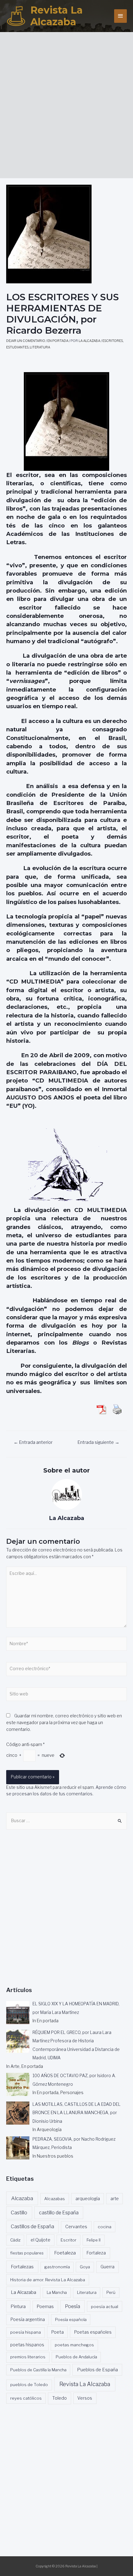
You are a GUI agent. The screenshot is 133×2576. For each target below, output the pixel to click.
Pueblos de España (97, 2370)
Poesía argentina (28, 2319)
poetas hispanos (27, 2345)
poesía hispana (26, 2332)
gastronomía (57, 2267)
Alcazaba (22, 2198)
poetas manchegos (74, 2345)
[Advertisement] (66, 103)
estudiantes (17, 347)
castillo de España (59, 2213)
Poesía (73, 2306)
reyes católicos (26, 2398)
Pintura (18, 2307)
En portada (58, 341)
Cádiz (15, 2240)
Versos (85, 2398)
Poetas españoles (93, 2332)
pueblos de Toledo (29, 2385)
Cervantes (76, 2227)
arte (115, 2199)
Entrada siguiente (99, 1442)
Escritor (69, 2240)
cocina (105, 2227)
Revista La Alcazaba (56, 16)
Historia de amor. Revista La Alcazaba (48, 2280)
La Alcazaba (24, 2292)
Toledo (60, 2398)
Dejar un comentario (26, 341)
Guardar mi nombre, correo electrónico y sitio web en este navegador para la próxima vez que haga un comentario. (64, 1723)
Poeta (58, 2332)
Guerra (107, 2267)
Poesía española (71, 2319)
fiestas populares (27, 2253)
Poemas (45, 2307)
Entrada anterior (33, 1442)
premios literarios (28, 2357)
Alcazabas (55, 2199)
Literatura (40, 347)
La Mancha (57, 2292)
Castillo (19, 2213)
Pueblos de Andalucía (76, 2357)
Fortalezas (22, 2267)
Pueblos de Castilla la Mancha (38, 2370)
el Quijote (41, 2240)
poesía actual (105, 2307)
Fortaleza (96, 2253)
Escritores (113, 341)
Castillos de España (32, 2227)
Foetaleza (65, 2253)
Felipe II (94, 2240)
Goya (85, 2267)
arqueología (88, 2199)
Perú (111, 2292)
